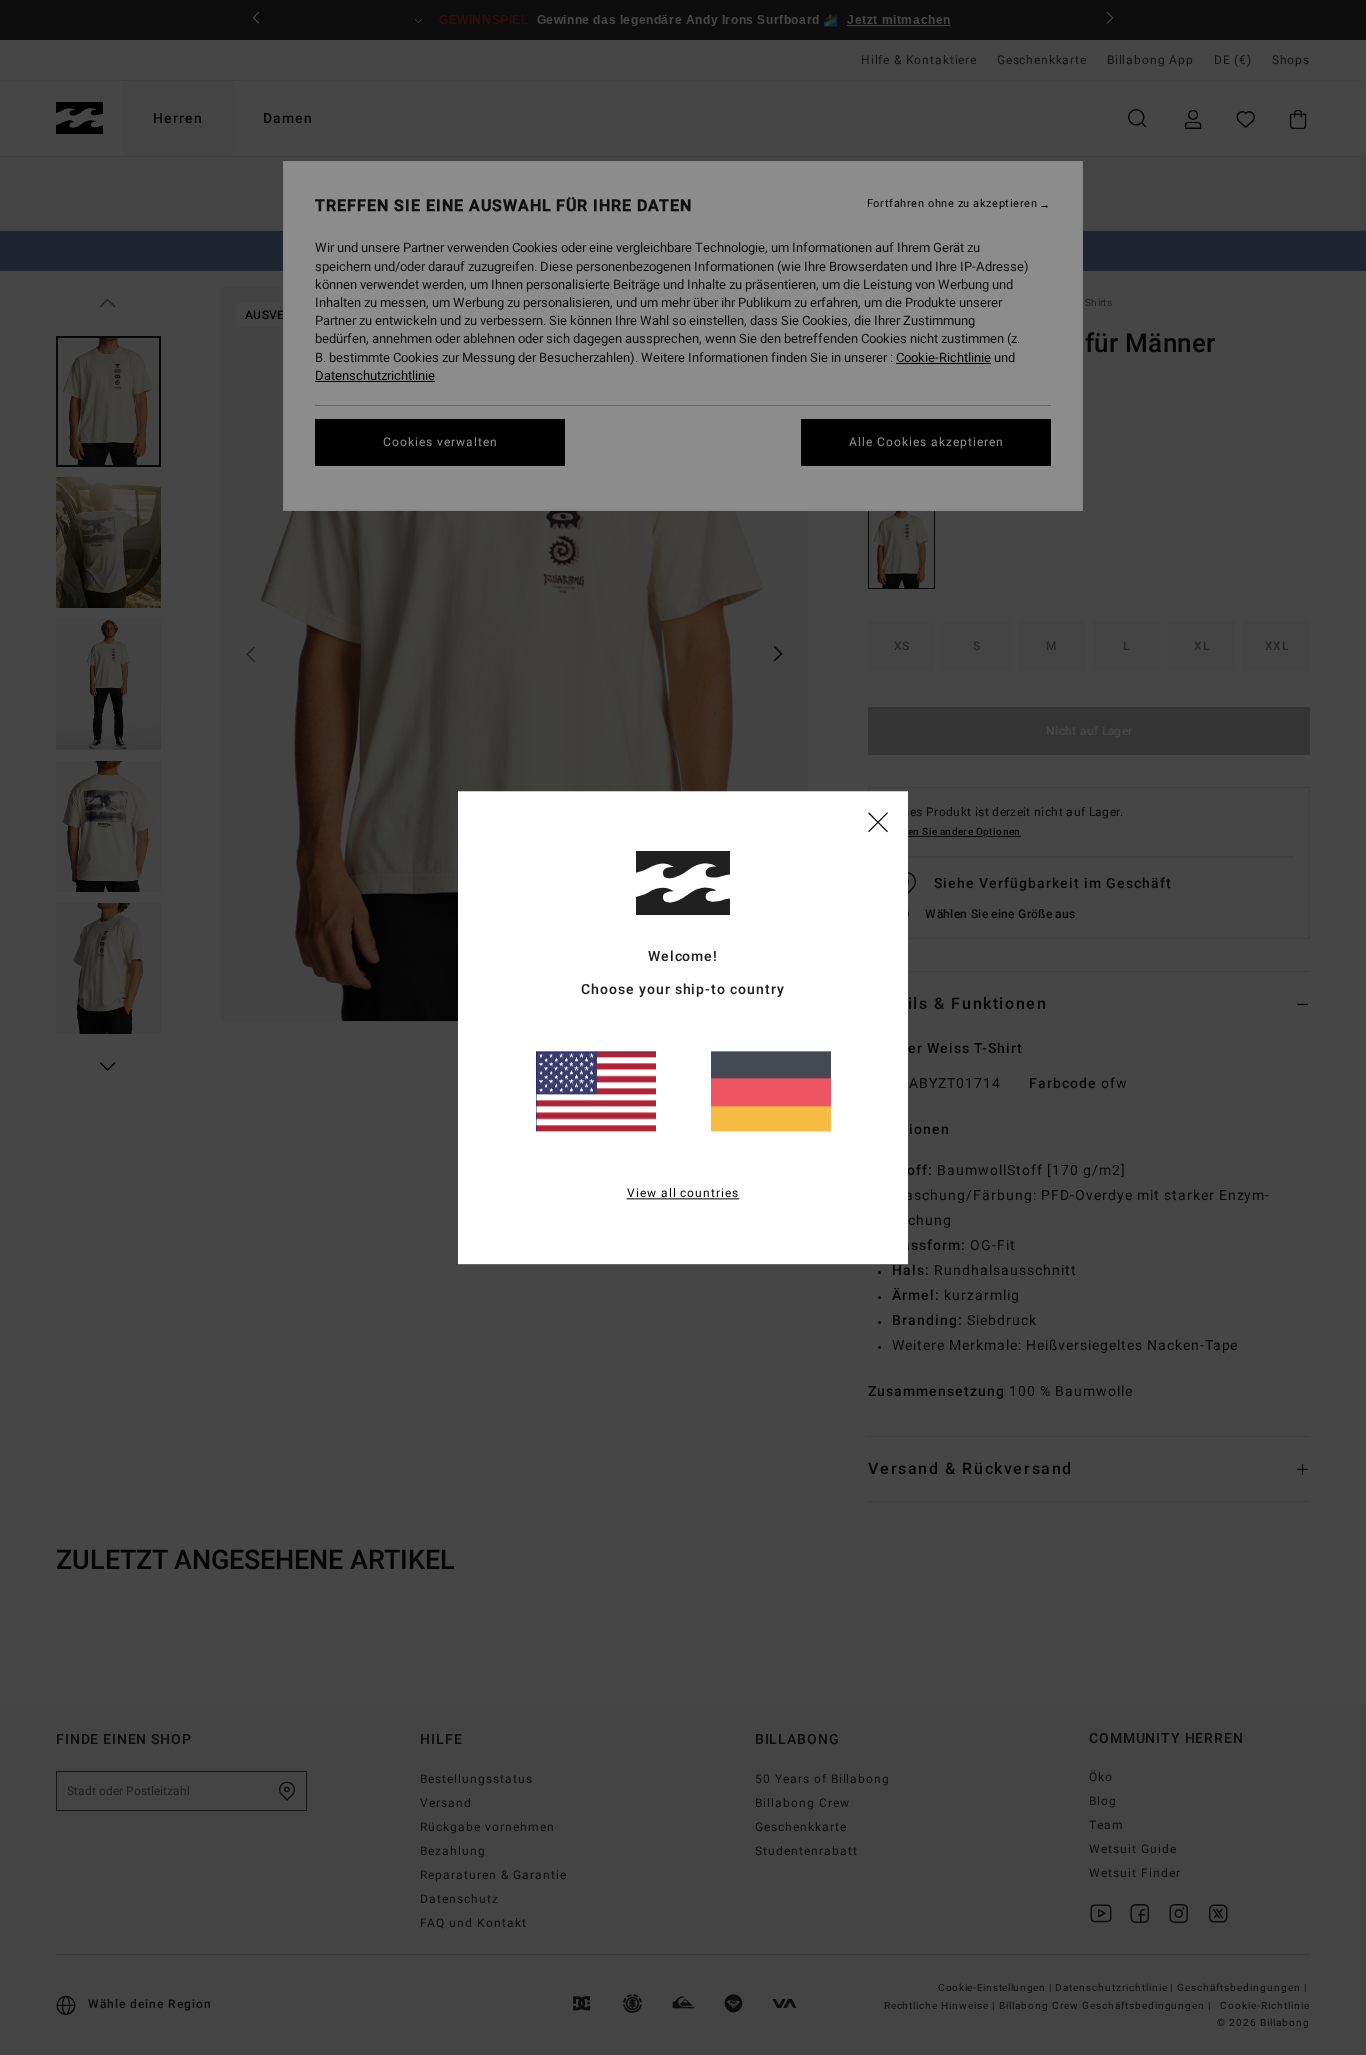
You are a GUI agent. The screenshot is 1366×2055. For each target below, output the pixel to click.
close (878, 821)
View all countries (683, 1193)
